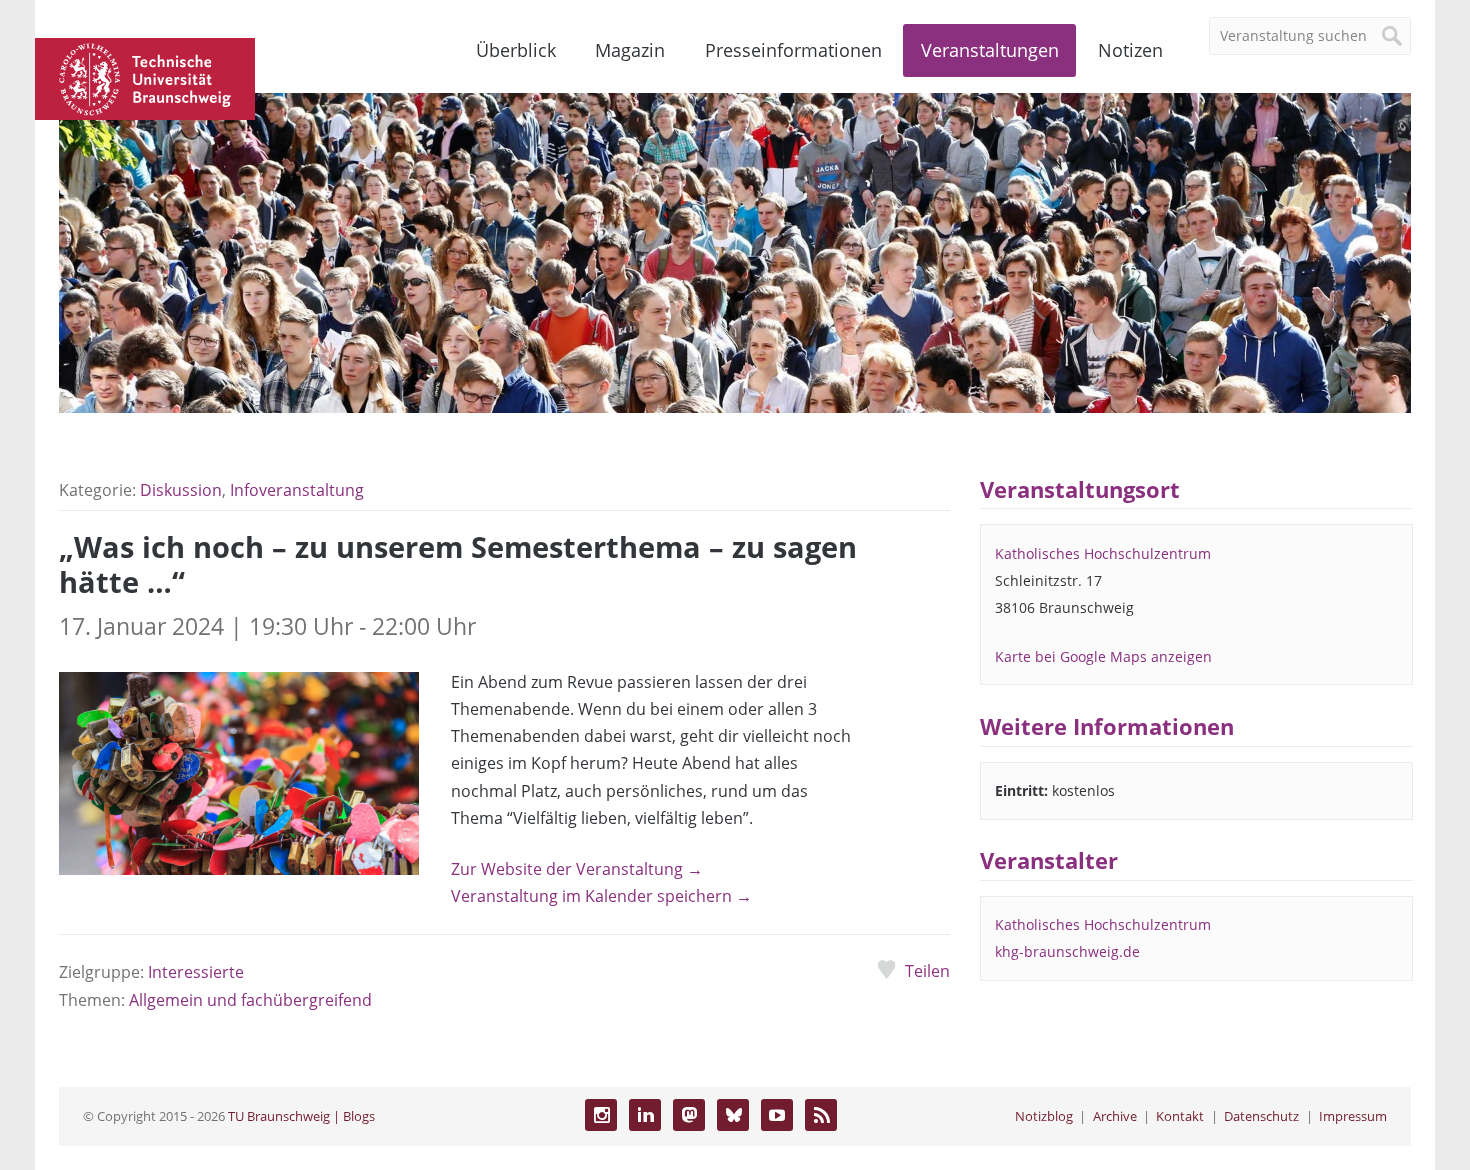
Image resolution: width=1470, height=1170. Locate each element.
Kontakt (1180, 1116)
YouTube (777, 1115)
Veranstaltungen (990, 50)
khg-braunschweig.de (1067, 951)
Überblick (516, 50)
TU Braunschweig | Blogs (301, 1116)
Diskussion (181, 490)
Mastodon (689, 1115)
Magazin (630, 50)
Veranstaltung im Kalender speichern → (601, 896)
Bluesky (733, 1115)
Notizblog (1044, 1116)
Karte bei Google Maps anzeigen (1103, 656)
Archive (1115, 1116)
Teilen (927, 971)
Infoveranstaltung (297, 490)
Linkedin (645, 1115)
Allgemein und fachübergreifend (250, 1000)
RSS (821, 1115)
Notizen (1130, 50)
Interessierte (196, 972)
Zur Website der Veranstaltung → (577, 869)
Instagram (601, 1115)
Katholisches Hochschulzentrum (1103, 553)
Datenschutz (1261, 1116)
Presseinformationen (793, 50)
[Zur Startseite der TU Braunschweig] (145, 77)
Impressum (1353, 1116)
